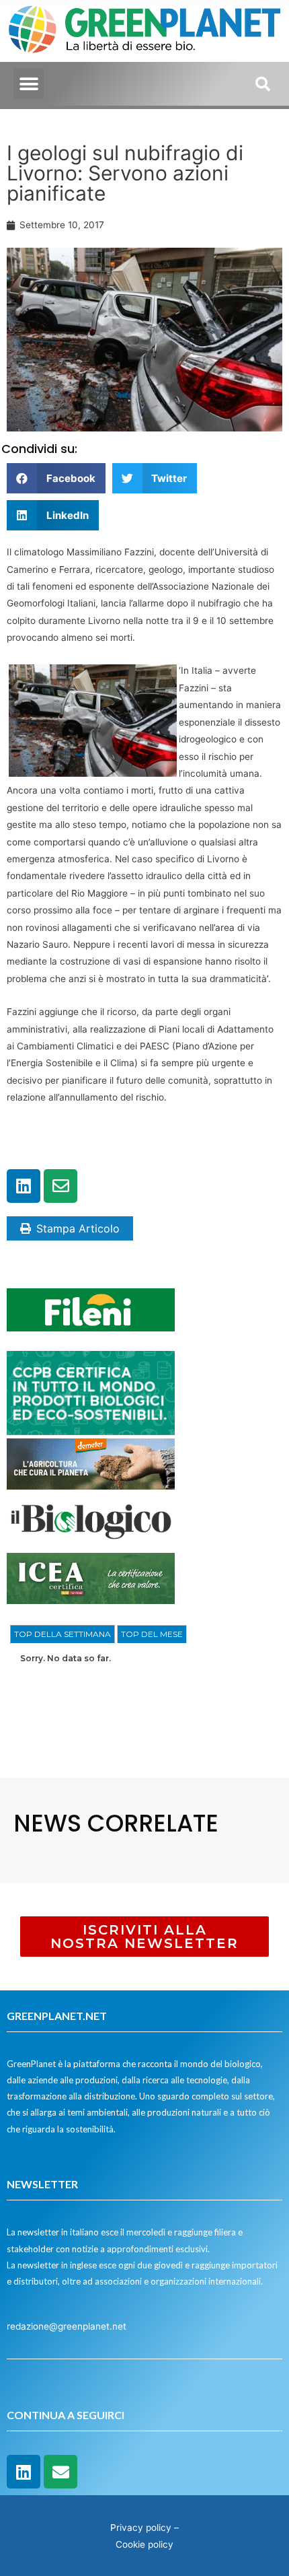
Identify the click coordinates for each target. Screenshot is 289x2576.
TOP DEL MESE (152, 1634)
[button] (29, 84)
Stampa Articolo (78, 1228)
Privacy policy (141, 2528)
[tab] (63, 1634)
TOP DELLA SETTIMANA (63, 1634)
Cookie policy (144, 2544)
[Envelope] (60, 1186)
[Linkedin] (24, 1186)
